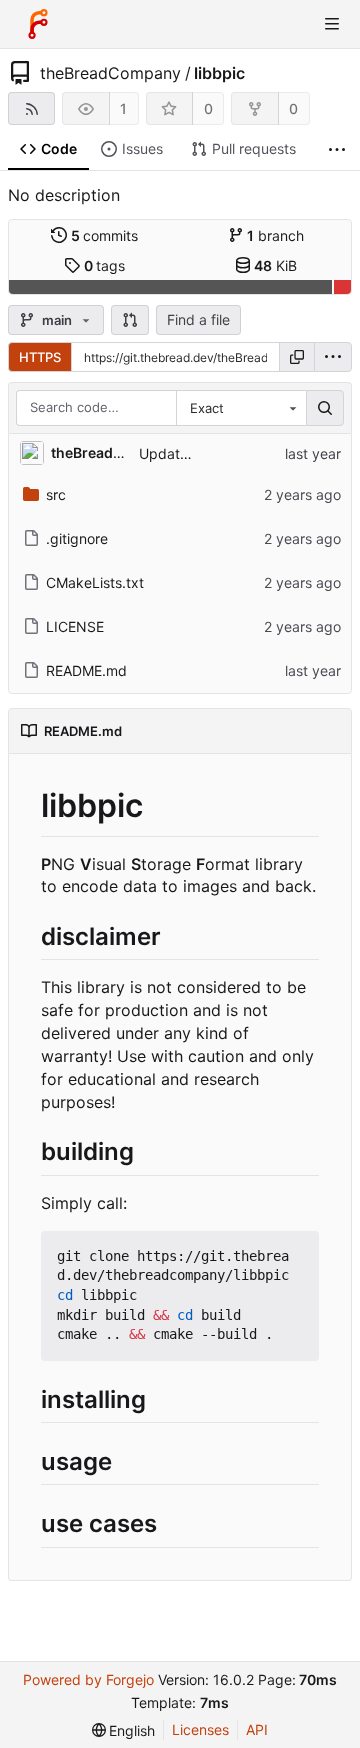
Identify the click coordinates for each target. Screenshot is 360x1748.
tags (105, 265)
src (56, 494)
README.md (86, 670)
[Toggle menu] (332, 24)
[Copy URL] (297, 357)
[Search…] (325, 408)
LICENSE (75, 626)
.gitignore (77, 538)
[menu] (333, 357)
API (257, 1729)
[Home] (38, 24)
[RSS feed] (31, 108)
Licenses (200, 1729)
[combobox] (241, 408)
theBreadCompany (110, 73)
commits (105, 235)
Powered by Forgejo (88, 1679)
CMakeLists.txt (95, 582)
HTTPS (40, 357)
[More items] (337, 149)
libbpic (219, 73)
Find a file (198, 319)
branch (275, 235)
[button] (130, 320)
